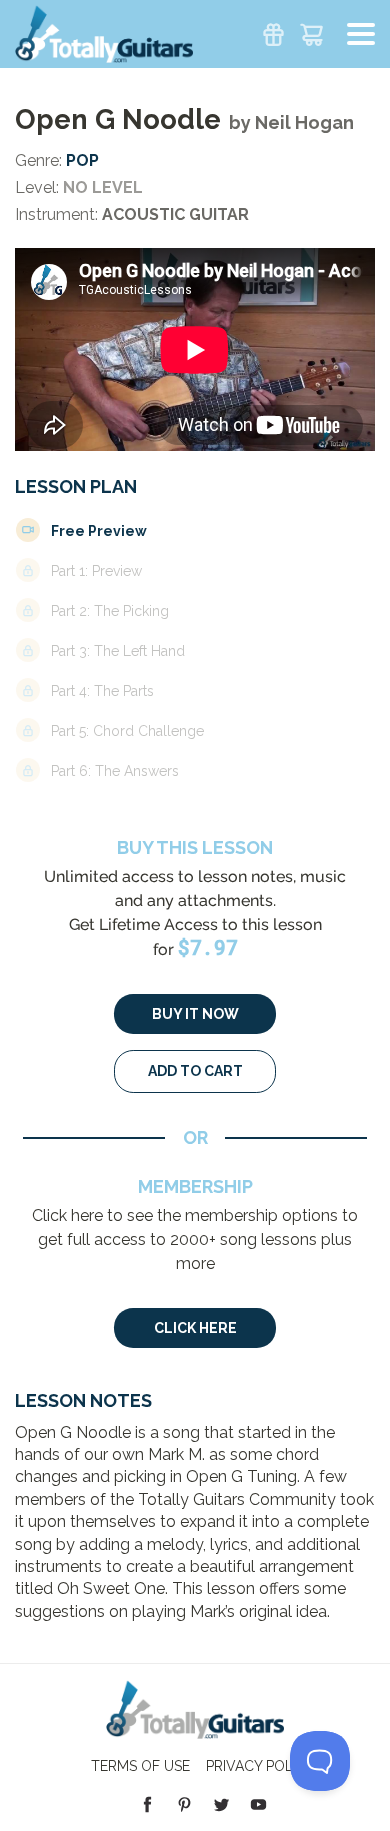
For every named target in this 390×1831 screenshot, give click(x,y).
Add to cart (195, 1071)
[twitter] (221, 1803)
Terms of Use (140, 1766)
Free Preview (99, 531)
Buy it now (195, 1014)
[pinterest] (184, 1803)
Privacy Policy (260, 1766)
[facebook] (147, 1803)
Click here (195, 1328)
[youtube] (258, 1803)
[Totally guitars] (104, 32)
